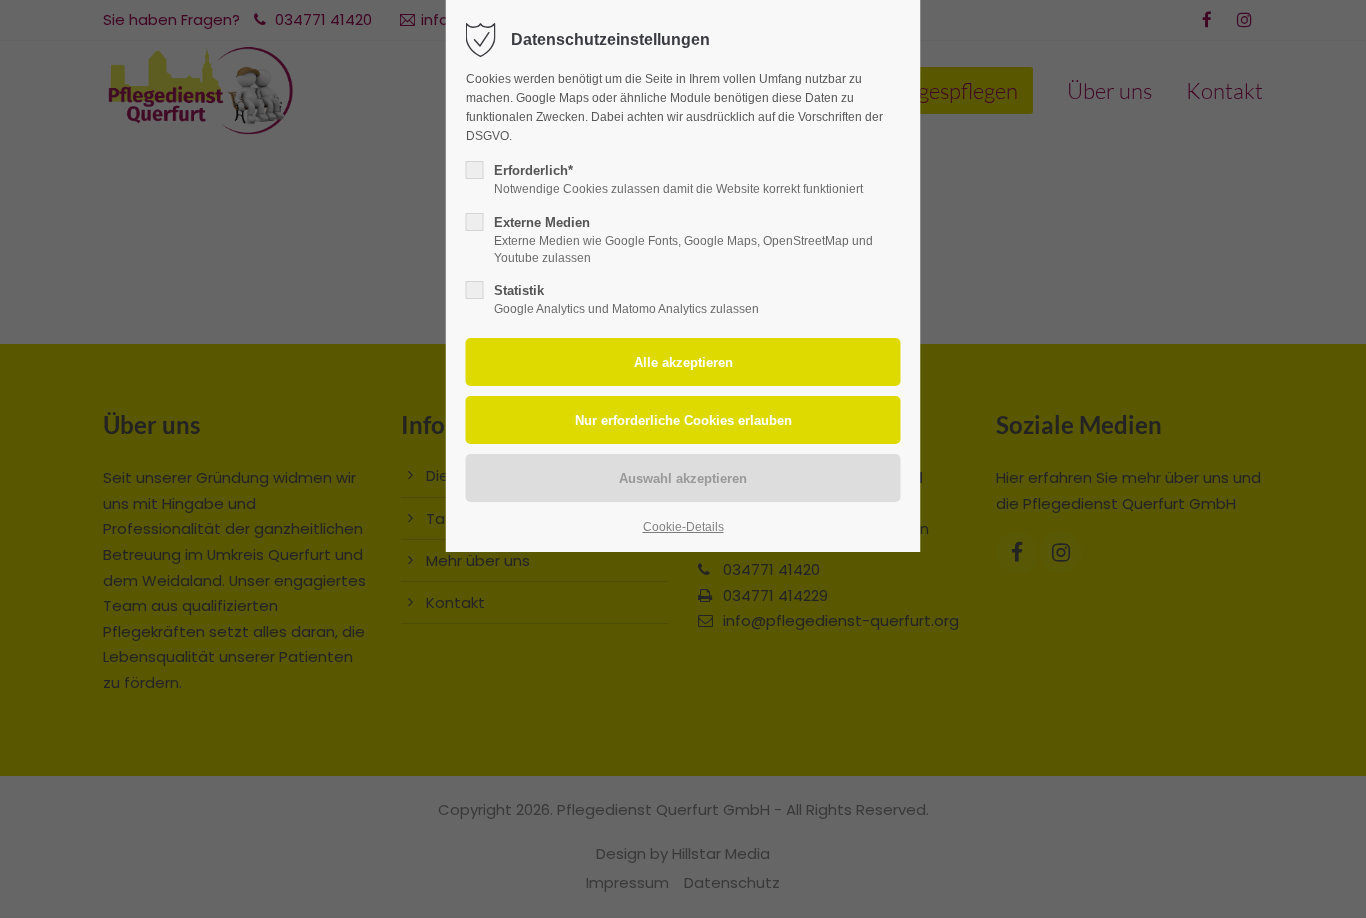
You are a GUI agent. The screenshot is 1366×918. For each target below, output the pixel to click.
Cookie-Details (683, 527)
